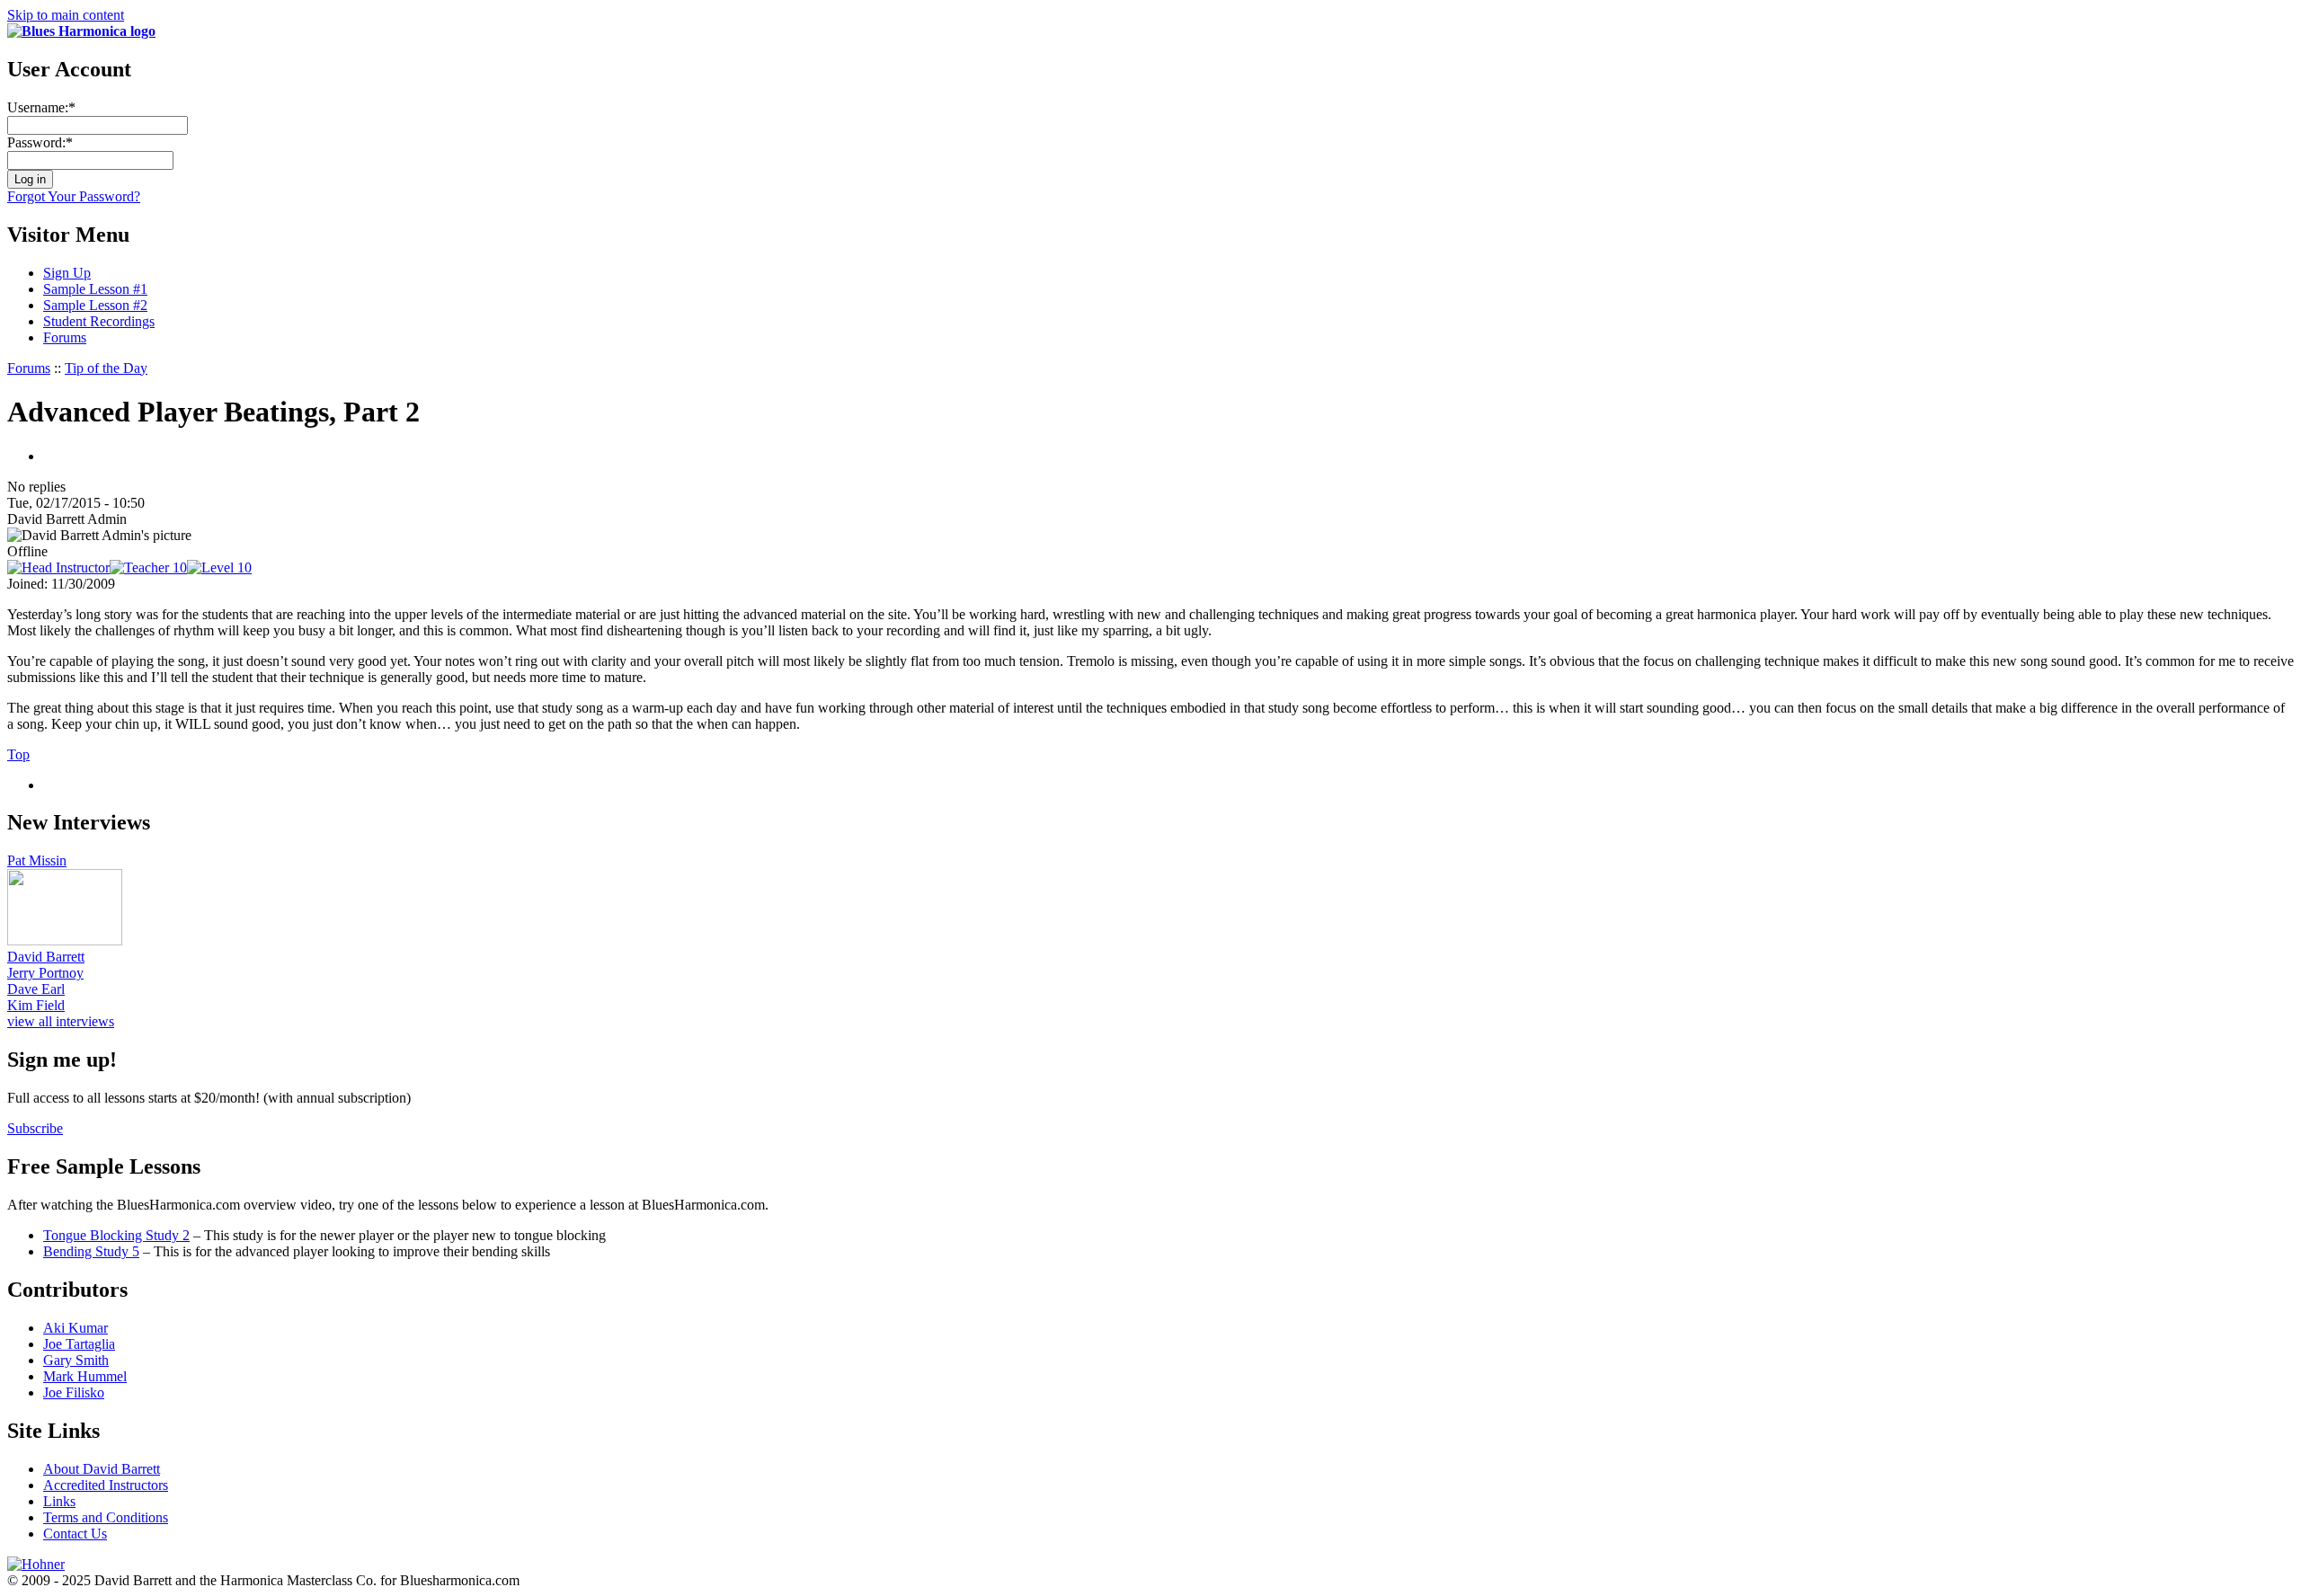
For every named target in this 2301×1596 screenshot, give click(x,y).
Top (18, 754)
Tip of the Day (106, 368)
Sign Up (67, 273)
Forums (65, 337)
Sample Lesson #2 (95, 305)
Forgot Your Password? (74, 196)
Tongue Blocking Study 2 (116, 1235)
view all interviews (61, 1021)
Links (59, 1501)
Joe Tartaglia (79, 1344)
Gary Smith (76, 1360)
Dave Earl (36, 989)
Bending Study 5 (91, 1251)
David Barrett (46, 957)
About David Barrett (102, 1469)
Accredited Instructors (106, 1485)
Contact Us (75, 1534)
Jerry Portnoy (45, 973)
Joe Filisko (74, 1392)
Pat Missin (37, 860)
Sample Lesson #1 (95, 289)
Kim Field (36, 1005)
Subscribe (35, 1128)
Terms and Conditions (106, 1517)
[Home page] (81, 31)
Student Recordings (99, 321)
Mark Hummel (85, 1376)
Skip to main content (66, 15)
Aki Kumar (76, 1328)
